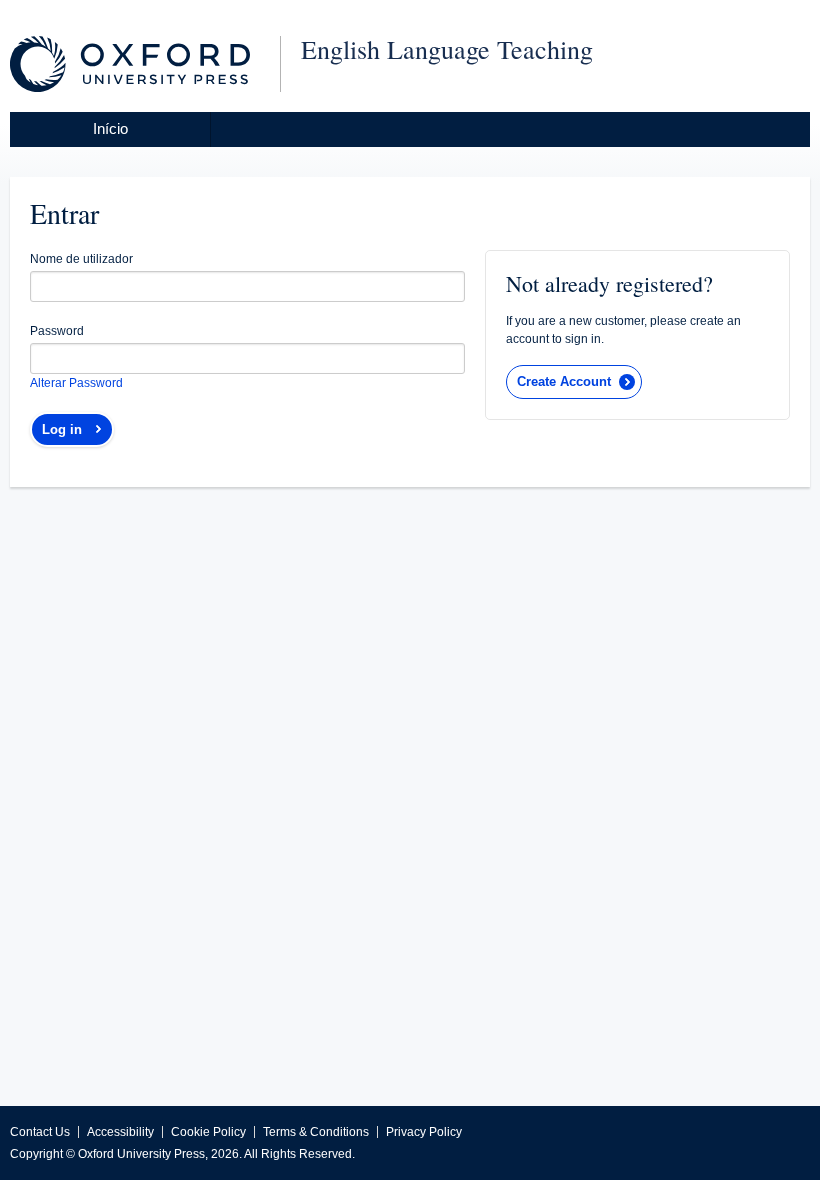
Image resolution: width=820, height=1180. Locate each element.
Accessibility (120, 1132)
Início (110, 128)
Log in (62, 429)
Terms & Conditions (316, 1132)
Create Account (564, 381)
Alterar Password (76, 383)
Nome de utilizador (81, 259)
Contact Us (40, 1132)
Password (57, 331)
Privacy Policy (424, 1132)
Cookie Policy (208, 1132)
